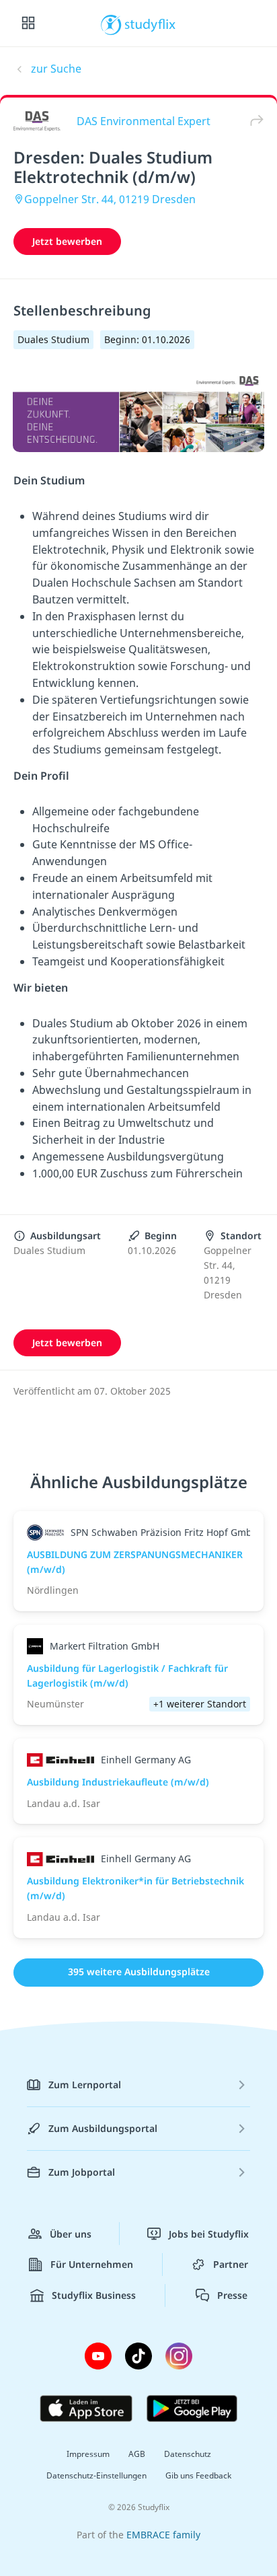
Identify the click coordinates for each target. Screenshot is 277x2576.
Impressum (88, 2454)
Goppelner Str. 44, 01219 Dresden (110, 199)
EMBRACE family (163, 2535)
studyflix (150, 24)
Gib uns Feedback (198, 2475)
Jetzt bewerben (67, 241)
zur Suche (56, 69)
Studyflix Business (94, 2295)
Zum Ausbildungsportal (103, 2128)
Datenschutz (188, 2454)
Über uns (71, 2234)
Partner (231, 2264)
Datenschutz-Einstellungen (96, 2475)
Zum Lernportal (85, 2085)
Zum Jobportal (82, 2172)
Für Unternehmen (92, 2264)
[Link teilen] (253, 121)
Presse (232, 2295)
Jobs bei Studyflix (209, 2234)
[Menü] (28, 24)
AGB (137, 2454)
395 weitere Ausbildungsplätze (139, 1972)
